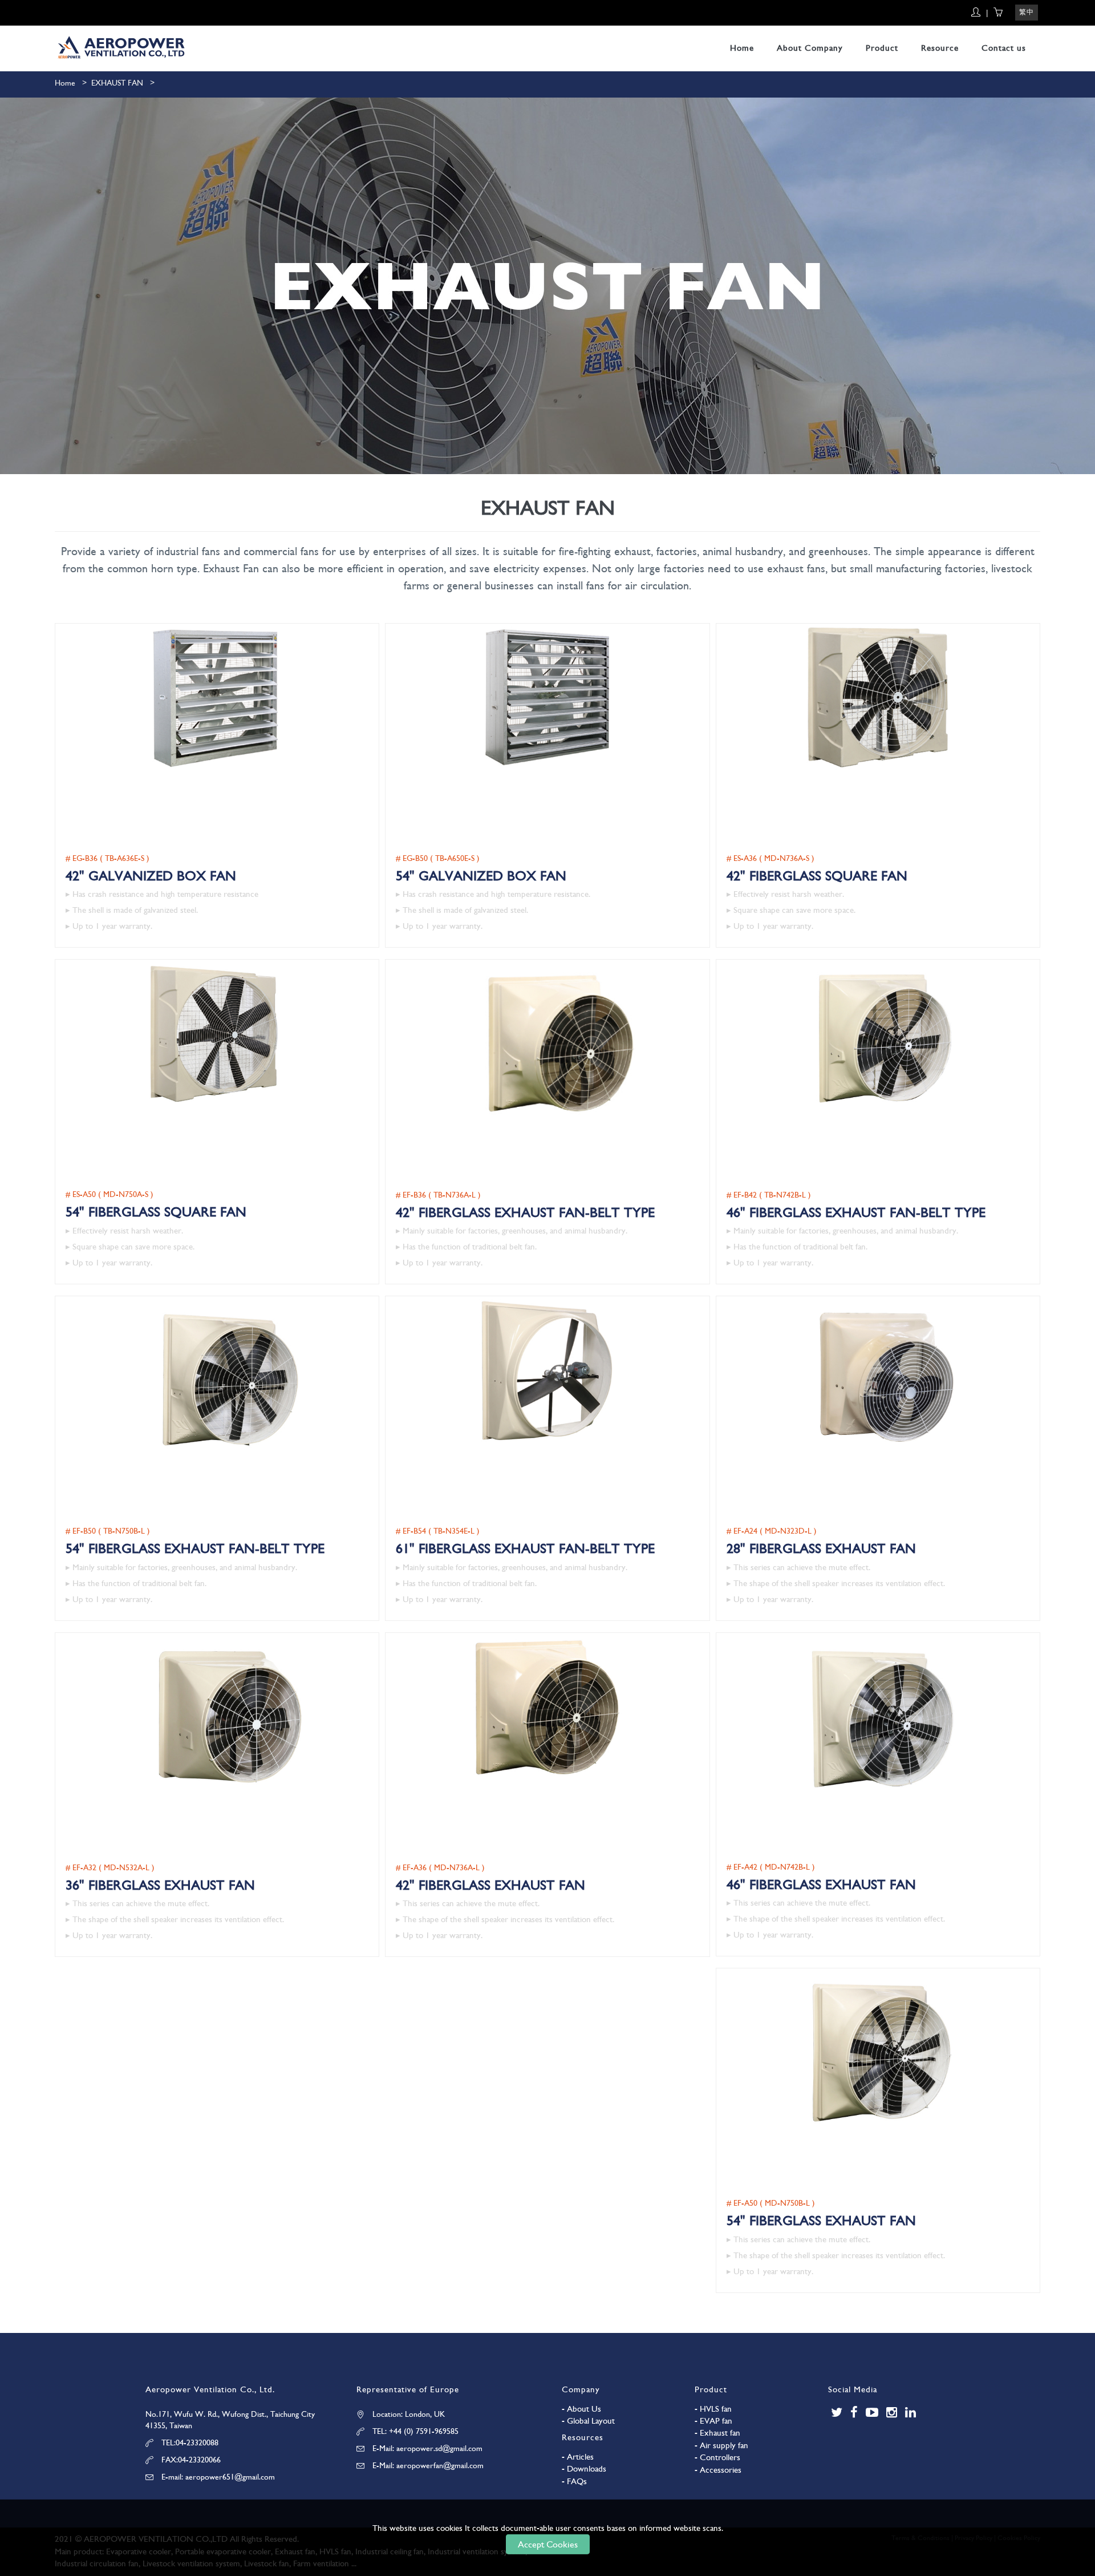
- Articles (578, 2457)
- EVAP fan (713, 2421)
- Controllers (717, 2457)
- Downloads (584, 2469)
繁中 (1027, 12)
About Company (810, 48)
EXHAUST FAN (117, 83)
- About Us (581, 2409)
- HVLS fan (713, 2409)
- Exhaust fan (717, 2433)
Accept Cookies (548, 2544)
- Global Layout (588, 2421)
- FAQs (574, 2481)
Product (882, 48)
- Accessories (718, 2470)
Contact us (1004, 48)
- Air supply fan (721, 2445)
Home (742, 48)
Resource (940, 48)
